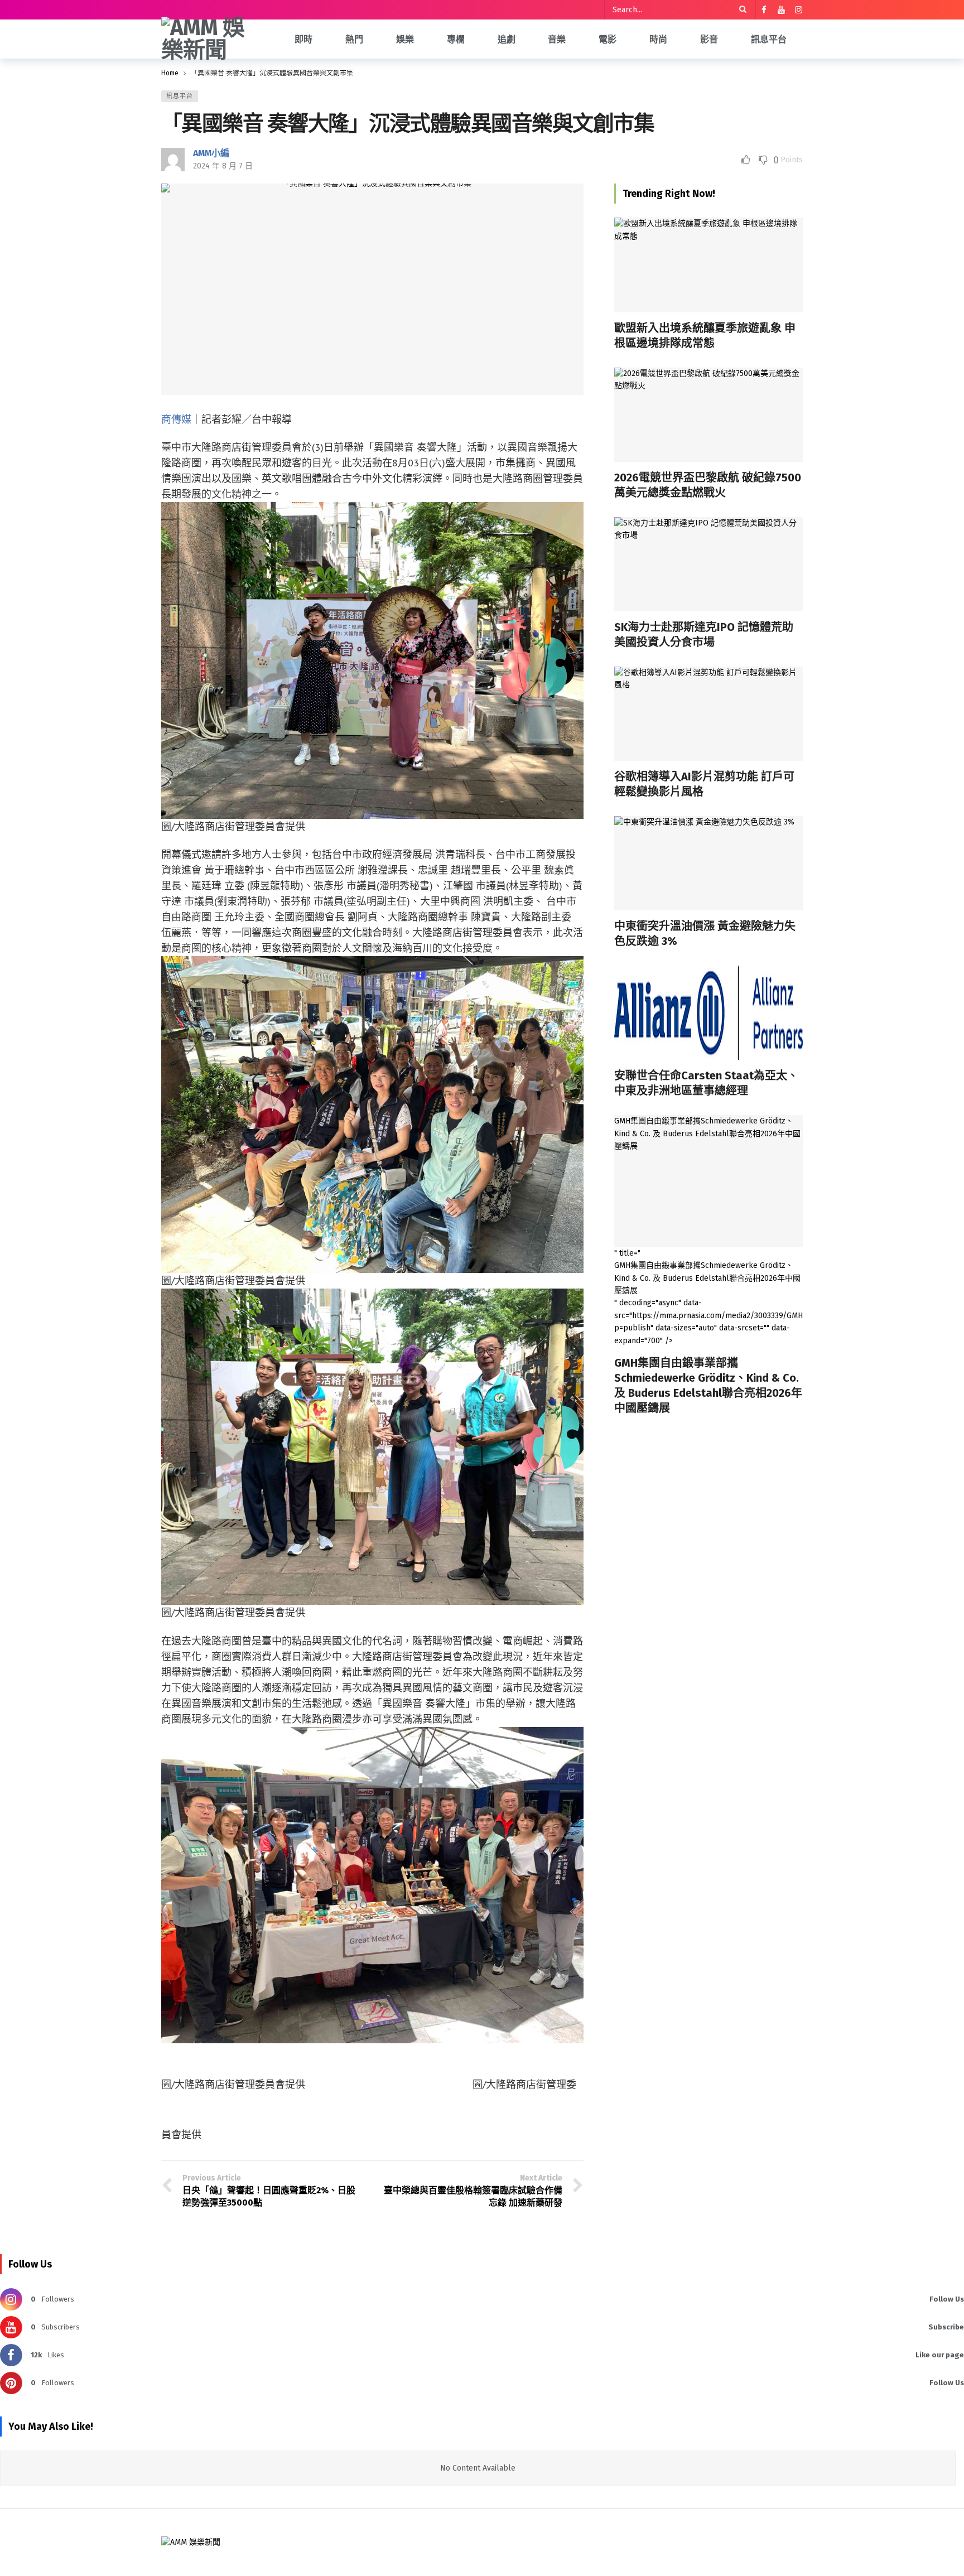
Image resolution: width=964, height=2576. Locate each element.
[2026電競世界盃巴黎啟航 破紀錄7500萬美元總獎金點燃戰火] (708, 415)
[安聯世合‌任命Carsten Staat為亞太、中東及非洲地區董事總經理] (708, 1013)
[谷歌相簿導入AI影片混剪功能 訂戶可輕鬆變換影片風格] (708, 714)
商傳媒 (176, 419)
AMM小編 (211, 153)
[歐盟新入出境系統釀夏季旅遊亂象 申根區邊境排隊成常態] (708, 265)
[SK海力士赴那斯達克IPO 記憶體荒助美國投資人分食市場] (708, 564)
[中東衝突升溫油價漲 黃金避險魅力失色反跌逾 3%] (708, 863)
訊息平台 (180, 96)
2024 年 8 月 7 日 (223, 166)
